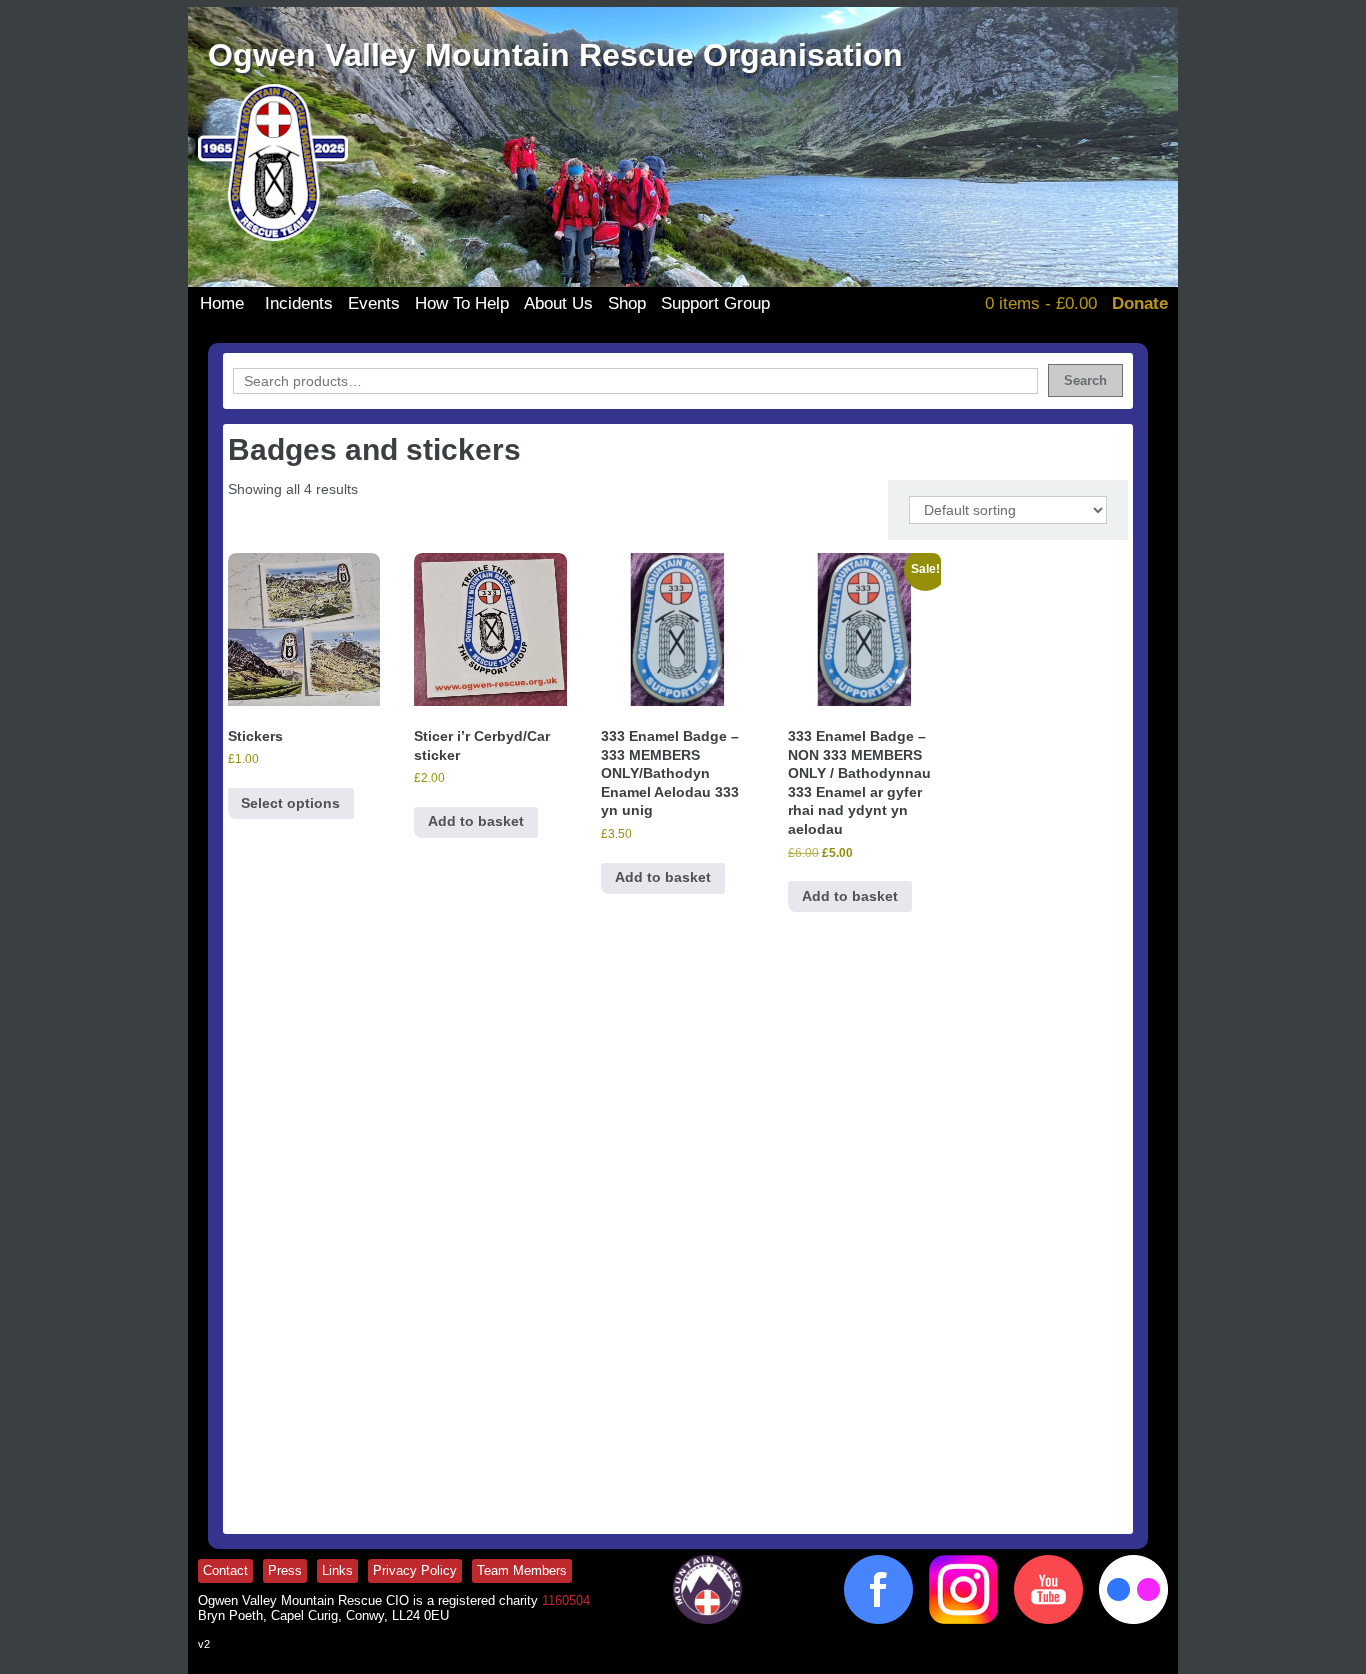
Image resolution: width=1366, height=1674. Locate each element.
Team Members (522, 1570)
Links (337, 1570)
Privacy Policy (415, 1570)
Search (1085, 380)
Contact (225, 1570)
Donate (1140, 303)
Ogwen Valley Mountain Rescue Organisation (555, 55)
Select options (290, 803)
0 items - (1041, 303)
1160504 (566, 1600)
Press (285, 1570)
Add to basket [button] (476, 821)
